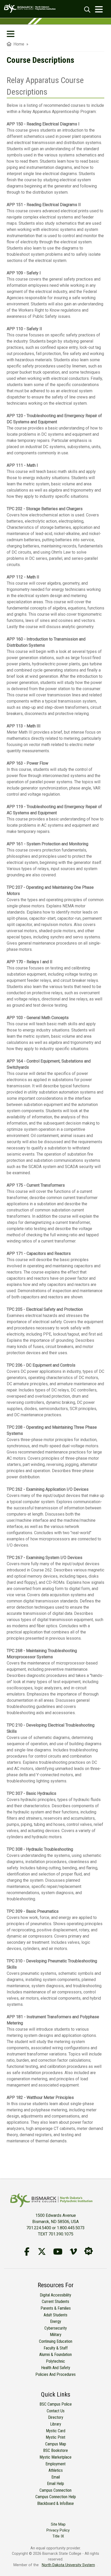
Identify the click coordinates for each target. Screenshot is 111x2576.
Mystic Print (55, 2437)
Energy (56, 2321)
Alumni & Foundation (55, 2355)
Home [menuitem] (18, 44)
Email (56, 2477)
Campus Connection (55, 2490)
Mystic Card (56, 2431)
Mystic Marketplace (55, 2457)
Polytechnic (55, 2361)
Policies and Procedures (55, 2374)
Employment (55, 2464)
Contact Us (56, 2411)
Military (56, 2335)
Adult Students (55, 2315)
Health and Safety (56, 2368)
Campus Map (56, 2444)
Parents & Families (56, 2308)
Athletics (56, 2470)
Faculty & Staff (56, 2348)
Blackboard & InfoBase (55, 2503)
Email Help (55, 2484)
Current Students (55, 2302)
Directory (56, 2417)
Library (56, 2424)
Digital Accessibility (55, 2295)
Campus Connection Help (56, 2497)
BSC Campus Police (56, 2404)
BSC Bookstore (55, 2450)
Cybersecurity (56, 2328)
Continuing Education (56, 2341)
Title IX (58, 2536)
